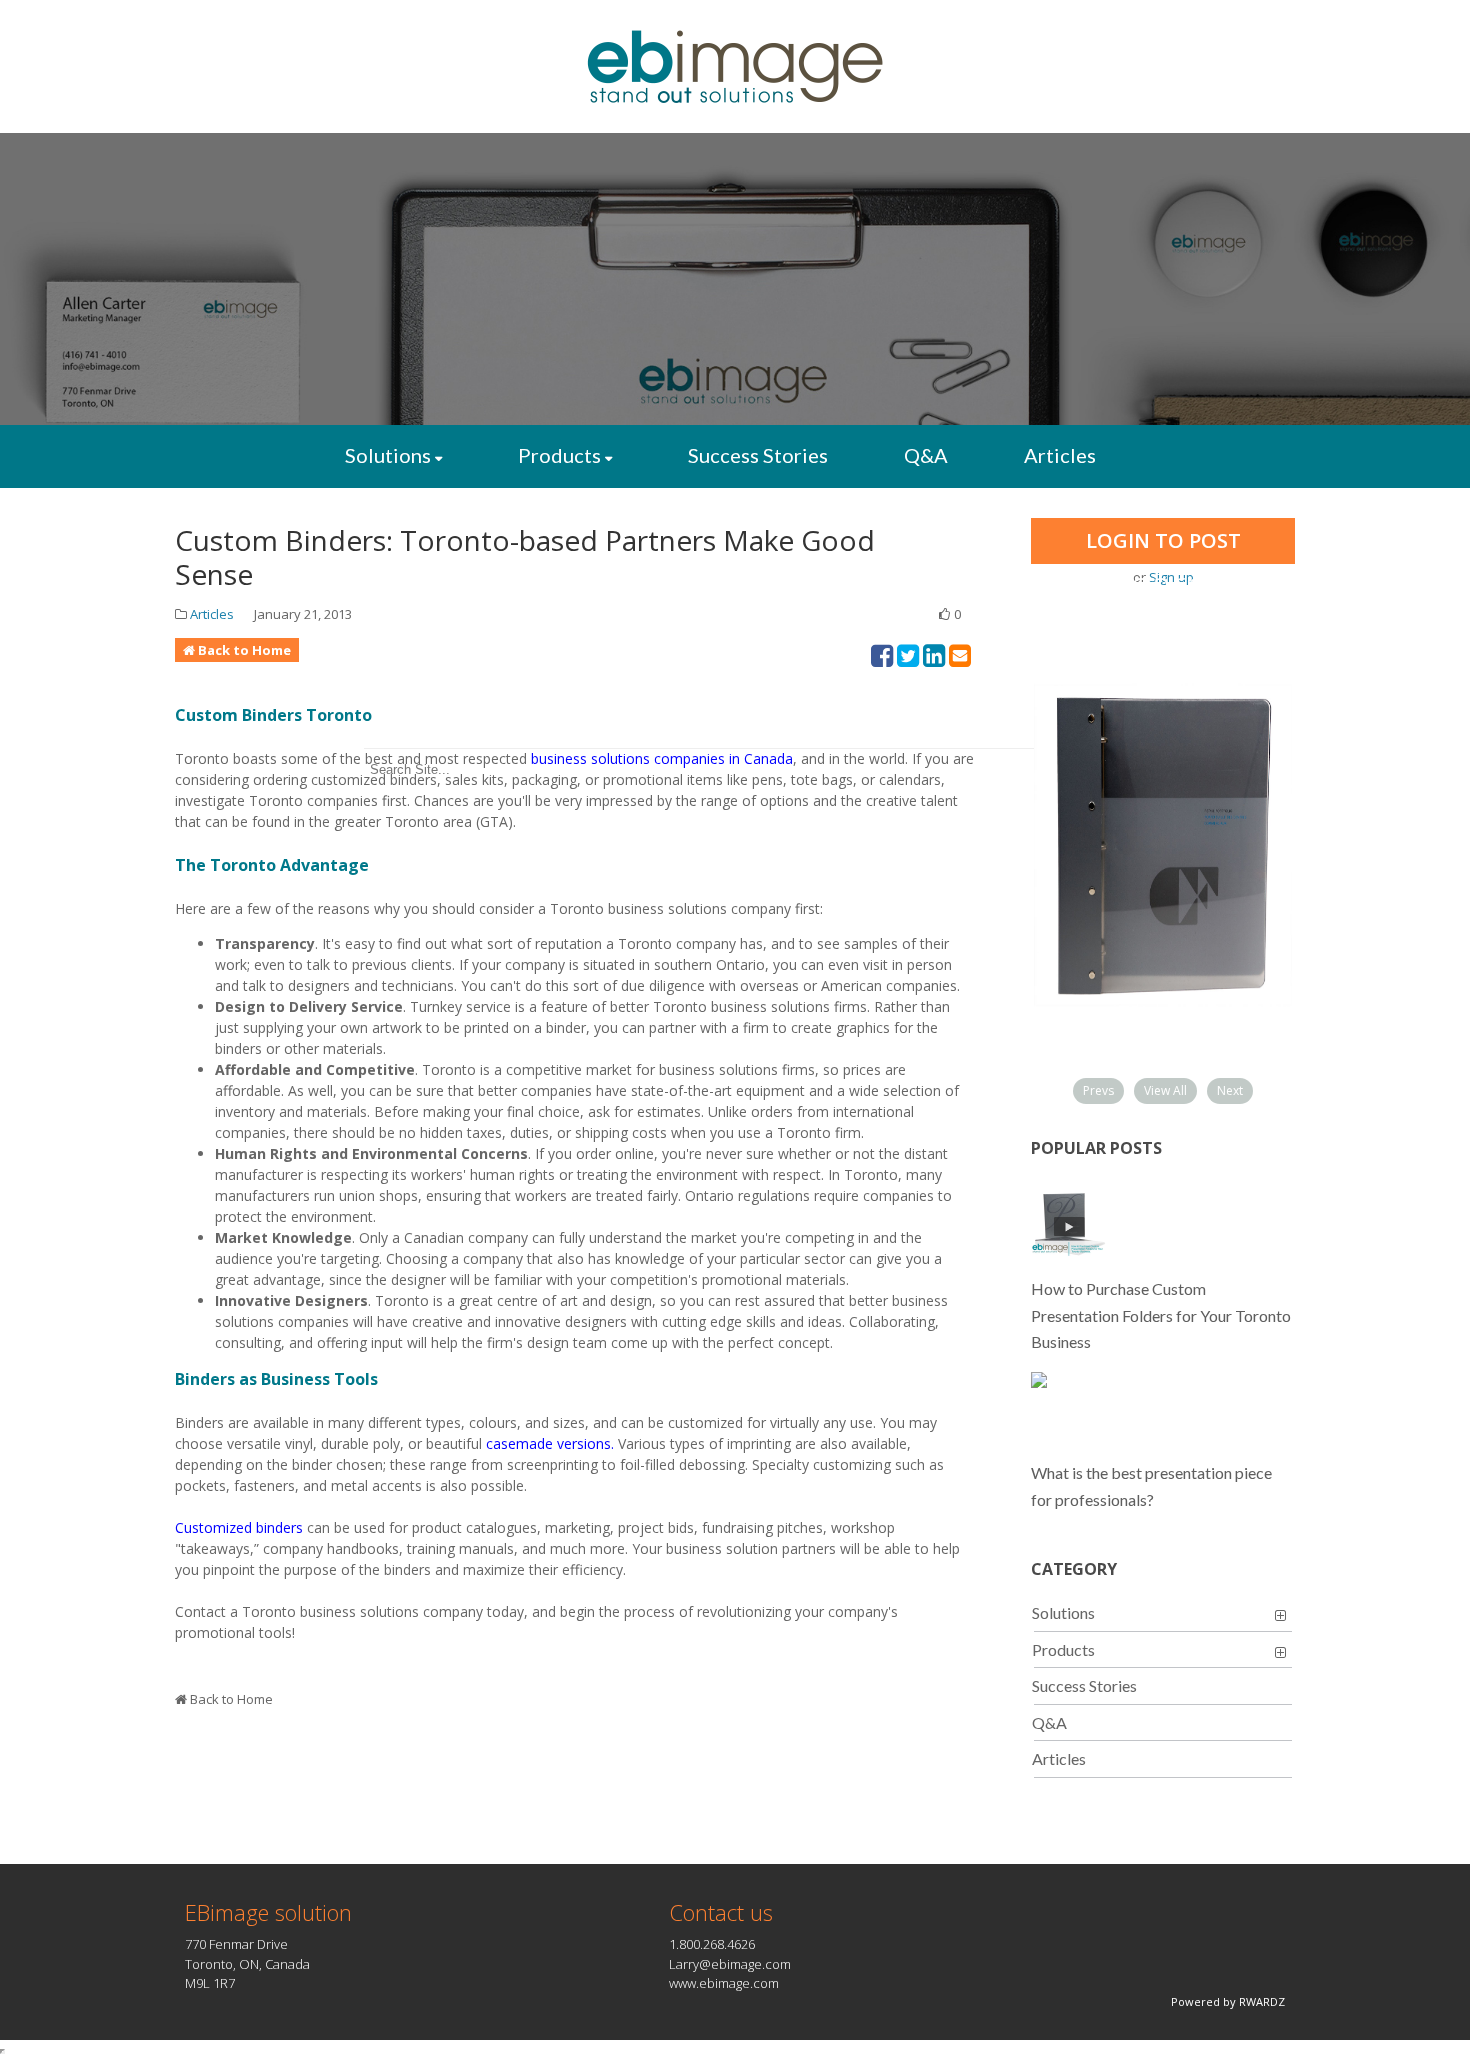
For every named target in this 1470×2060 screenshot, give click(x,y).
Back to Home (244, 650)
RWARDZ (1262, 2001)
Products (559, 455)
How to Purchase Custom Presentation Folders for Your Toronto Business (1161, 1315)
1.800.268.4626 (712, 1944)
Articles (1060, 455)
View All (1165, 1090)
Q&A (926, 455)
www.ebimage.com (724, 1983)
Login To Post (1163, 540)
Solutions (388, 455)
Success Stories (758, 455)
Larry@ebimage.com (730, 1964)
